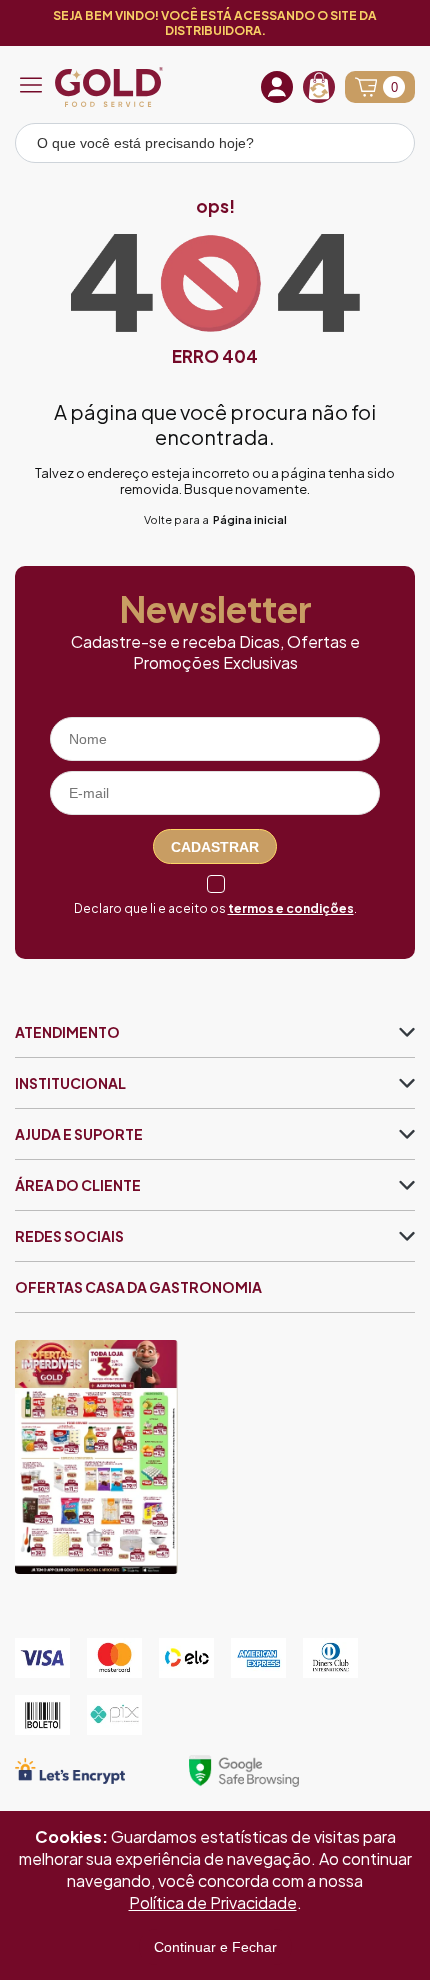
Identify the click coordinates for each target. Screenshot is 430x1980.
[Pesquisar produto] (386, 146)
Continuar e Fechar (215, 1947)
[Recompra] (319, 87)
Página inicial (250, 519)
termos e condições (291, 908)
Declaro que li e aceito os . (215, 908)
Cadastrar (215, 847)
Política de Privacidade (213, 1902)
